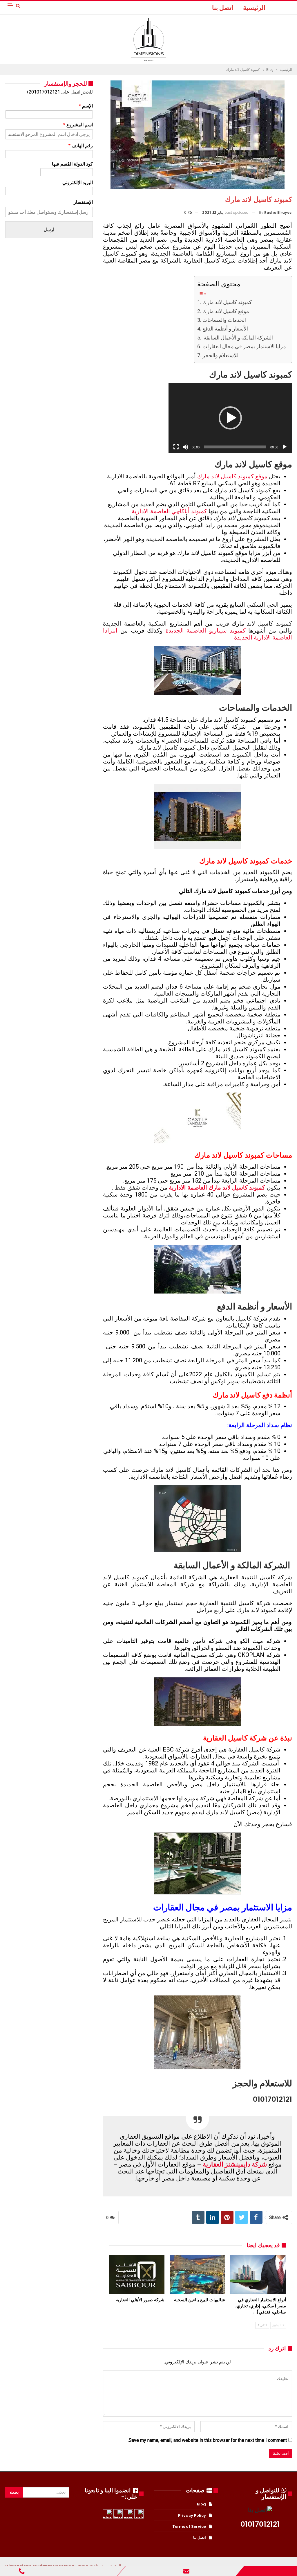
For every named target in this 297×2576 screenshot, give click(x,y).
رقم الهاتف (81, 146)
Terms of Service (189, 2526)
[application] (230, 418)
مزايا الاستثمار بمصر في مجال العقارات (244, 346)
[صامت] (185, 447)
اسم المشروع (78, 125)
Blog (201, 2504)
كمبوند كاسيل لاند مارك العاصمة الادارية (217, 1188)
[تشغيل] (285, 447)
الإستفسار (83, 202)
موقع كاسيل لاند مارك (226, 311)
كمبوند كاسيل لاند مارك (227, 302)
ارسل (49, 230)
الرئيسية (254, 8)
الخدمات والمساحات (224, 320)
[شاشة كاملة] (176, 447)
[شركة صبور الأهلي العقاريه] (137, 2274)
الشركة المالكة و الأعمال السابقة (238, 338)
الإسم (86, 106)
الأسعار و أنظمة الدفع (225, 329)
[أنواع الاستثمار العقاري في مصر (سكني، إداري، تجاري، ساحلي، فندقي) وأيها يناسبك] (258, 2274)
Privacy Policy (192, 2515)
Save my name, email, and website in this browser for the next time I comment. (207, 2440)
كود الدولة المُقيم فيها (72, 164)
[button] (230, 418)
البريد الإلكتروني (78, 183)
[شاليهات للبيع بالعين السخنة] (197, 2274)
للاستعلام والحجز (220, 355)
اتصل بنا (223, 8)
